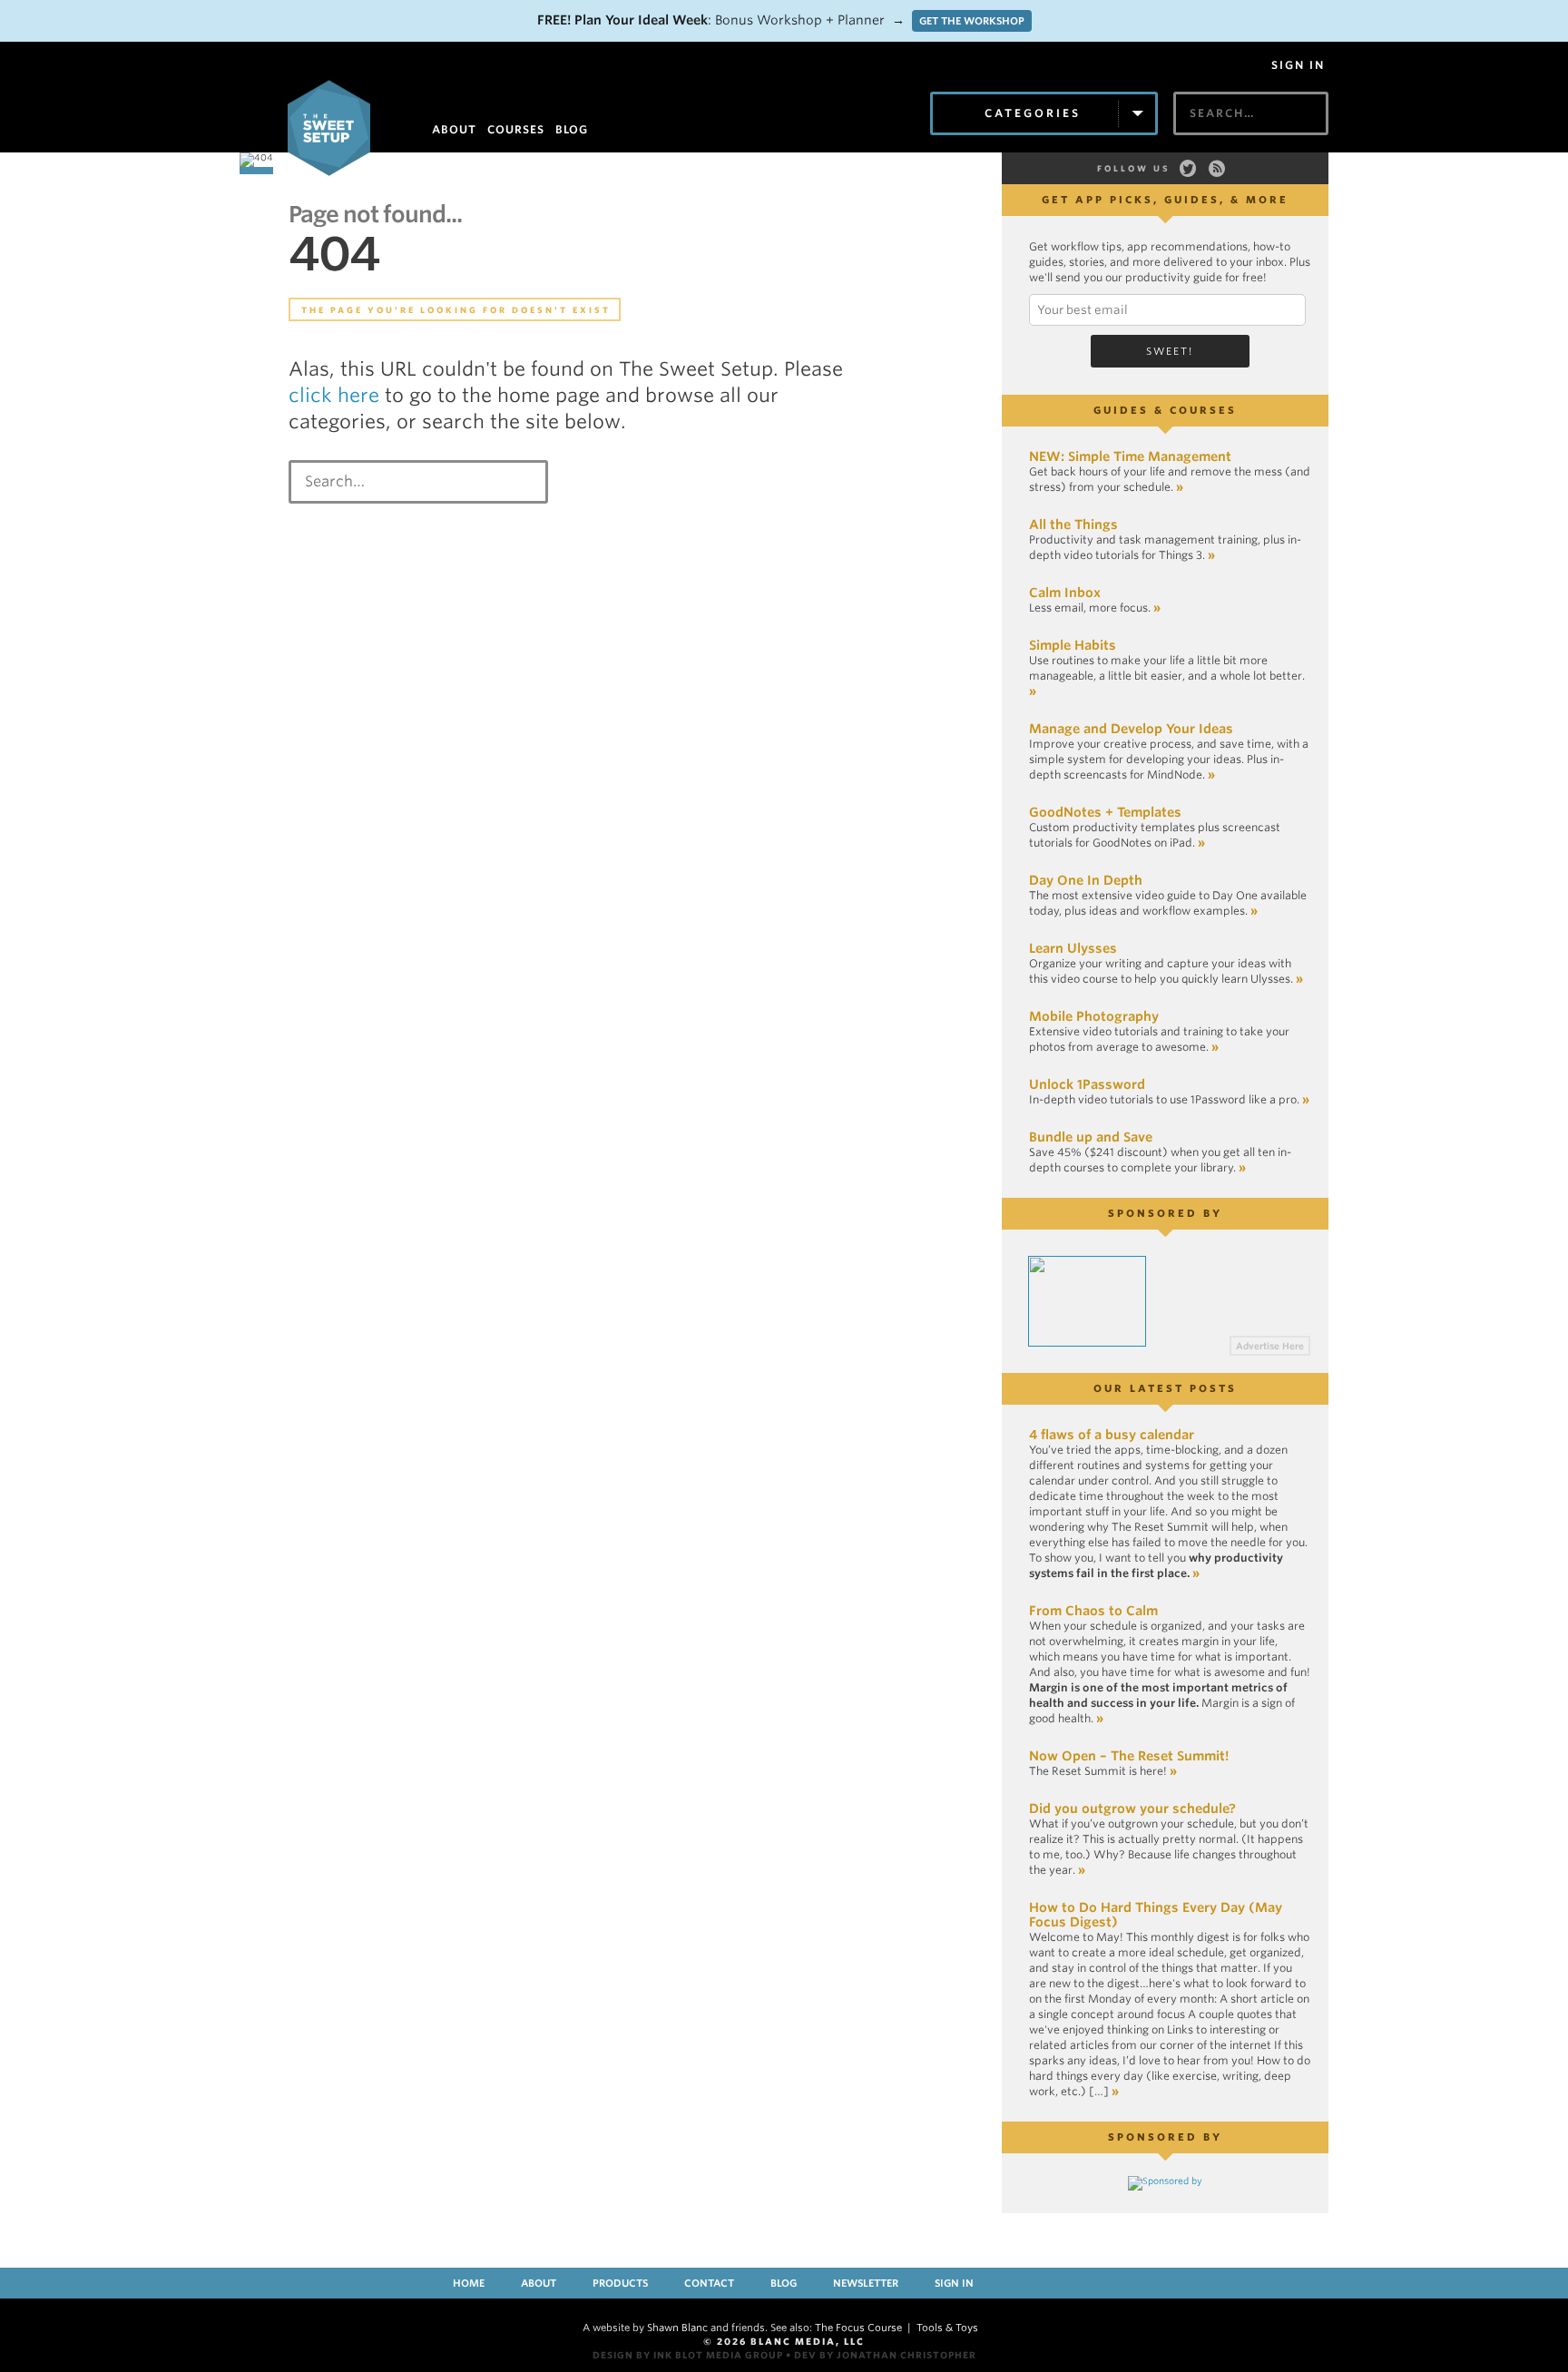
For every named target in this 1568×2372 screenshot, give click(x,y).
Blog (784, 2283)
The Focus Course (858, 2328)
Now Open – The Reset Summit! (1129, 1756)
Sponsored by (1165, 1213)
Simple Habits (1073, 645)
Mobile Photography (1094, 1016)
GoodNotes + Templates (1105, 812)
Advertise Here (1270, 1346)
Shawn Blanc (677, 2328)
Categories (1033, 113)
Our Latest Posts (1165, 1388)
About (539, 2283)
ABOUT (454, 129)
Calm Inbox (1065, 593)
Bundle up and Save (1091, 1137)
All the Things (1073, 524)
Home (469, 2283)
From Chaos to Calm (1093, 1611)
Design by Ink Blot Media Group (688, 2355)
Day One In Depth (1086, 880)
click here (334, 395)
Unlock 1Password (1087, 1084)
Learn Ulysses (1073, 948)
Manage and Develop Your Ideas (1131, 729)
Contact (709, 2283)
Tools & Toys (947, 2328)
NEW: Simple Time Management (1130, 456)
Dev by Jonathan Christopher (885, 2355)
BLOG (572, 129)
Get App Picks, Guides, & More (1165, 200)
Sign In (1298, 65)
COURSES (516, 129)
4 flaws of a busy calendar (1112, 1435)
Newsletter (866, 2283)
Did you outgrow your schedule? (1132, 1808)
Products (620, 2283)
